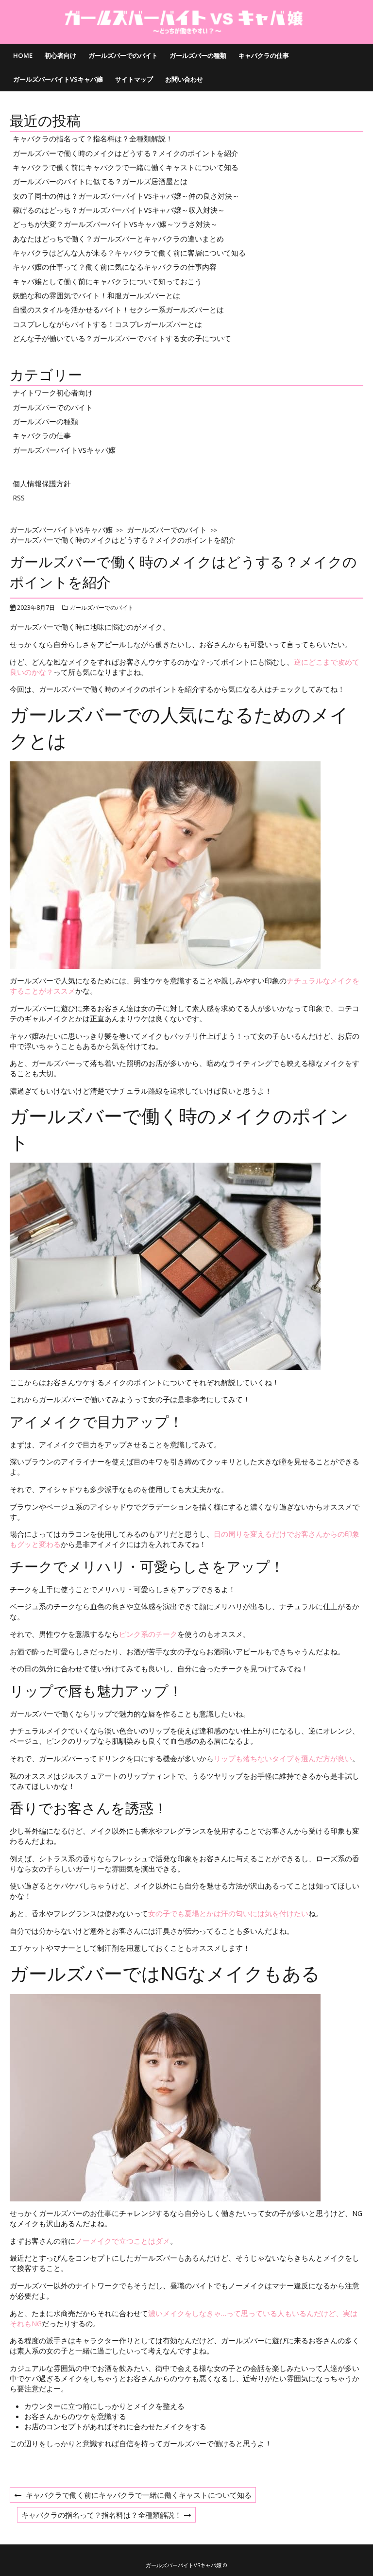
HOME (23, 55)
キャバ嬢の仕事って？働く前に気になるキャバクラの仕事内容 (115, 267)
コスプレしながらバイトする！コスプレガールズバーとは (107, 324)
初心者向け (60, 55)
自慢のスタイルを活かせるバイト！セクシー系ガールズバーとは (118, 309)
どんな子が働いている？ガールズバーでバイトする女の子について (122, 338)
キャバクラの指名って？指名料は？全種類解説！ (93, 138)
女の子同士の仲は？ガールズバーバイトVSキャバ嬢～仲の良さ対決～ (126, 196)
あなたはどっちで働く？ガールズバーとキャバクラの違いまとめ (118, 239)
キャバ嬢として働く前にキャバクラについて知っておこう (107, 281)
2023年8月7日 (36, 608)
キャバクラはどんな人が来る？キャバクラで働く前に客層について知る (129, 253)
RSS (19, 498)
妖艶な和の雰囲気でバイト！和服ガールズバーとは (96, 295)
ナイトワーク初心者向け (53, 393)
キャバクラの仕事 (264, 55)
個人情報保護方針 (42, 483)
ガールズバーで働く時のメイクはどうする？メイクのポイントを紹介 (126, 153)
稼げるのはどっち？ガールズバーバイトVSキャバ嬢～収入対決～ (119, 210)
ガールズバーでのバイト (123, 55)
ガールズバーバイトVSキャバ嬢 (58, 79)
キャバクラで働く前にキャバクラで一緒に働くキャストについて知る (126, 167)
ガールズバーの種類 (198, 55)
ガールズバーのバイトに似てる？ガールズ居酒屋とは (100, 181)
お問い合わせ (184, 79)
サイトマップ (134, 79)
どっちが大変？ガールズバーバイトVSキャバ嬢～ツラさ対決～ (115, 224)
